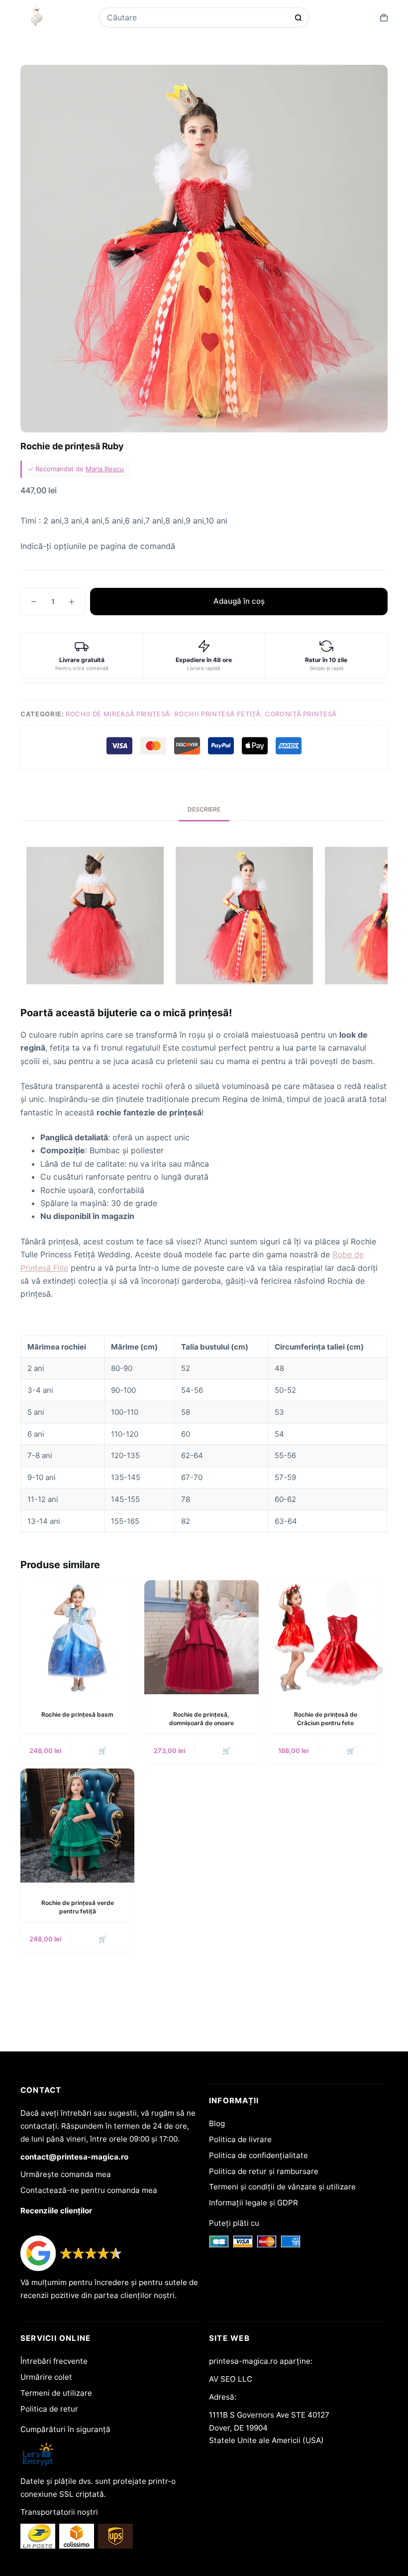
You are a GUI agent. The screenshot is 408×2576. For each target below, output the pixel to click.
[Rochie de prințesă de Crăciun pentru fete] (326, 1637)
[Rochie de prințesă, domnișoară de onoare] (201, 1637)
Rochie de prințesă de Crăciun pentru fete (326, 1719)
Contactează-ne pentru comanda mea (89, 2190)
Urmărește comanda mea (66, 2174)
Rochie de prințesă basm (77, 1714)
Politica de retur (49, 2409)
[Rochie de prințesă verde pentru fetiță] (77, 1826)
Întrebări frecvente (54, 2361)
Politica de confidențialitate (258, 2155)
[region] (204, 1434)
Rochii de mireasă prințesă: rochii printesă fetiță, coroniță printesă (201, 714)
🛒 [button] (351, 1751)
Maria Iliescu (105, 469)
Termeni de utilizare (56, 2393)
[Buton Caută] (298, 18)
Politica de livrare (240, 2139)
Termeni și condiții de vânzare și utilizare (282, 2187)
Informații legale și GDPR (254, 2203)
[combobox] (198, 17)
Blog (217, 2123)
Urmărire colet (46, 2377)
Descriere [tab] (204, 809)
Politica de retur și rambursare (264, 2171)
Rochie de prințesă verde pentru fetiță (78, 1907)
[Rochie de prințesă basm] (77, 1637)
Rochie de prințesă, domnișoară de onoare (202, 1719)
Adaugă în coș (239, 601)
